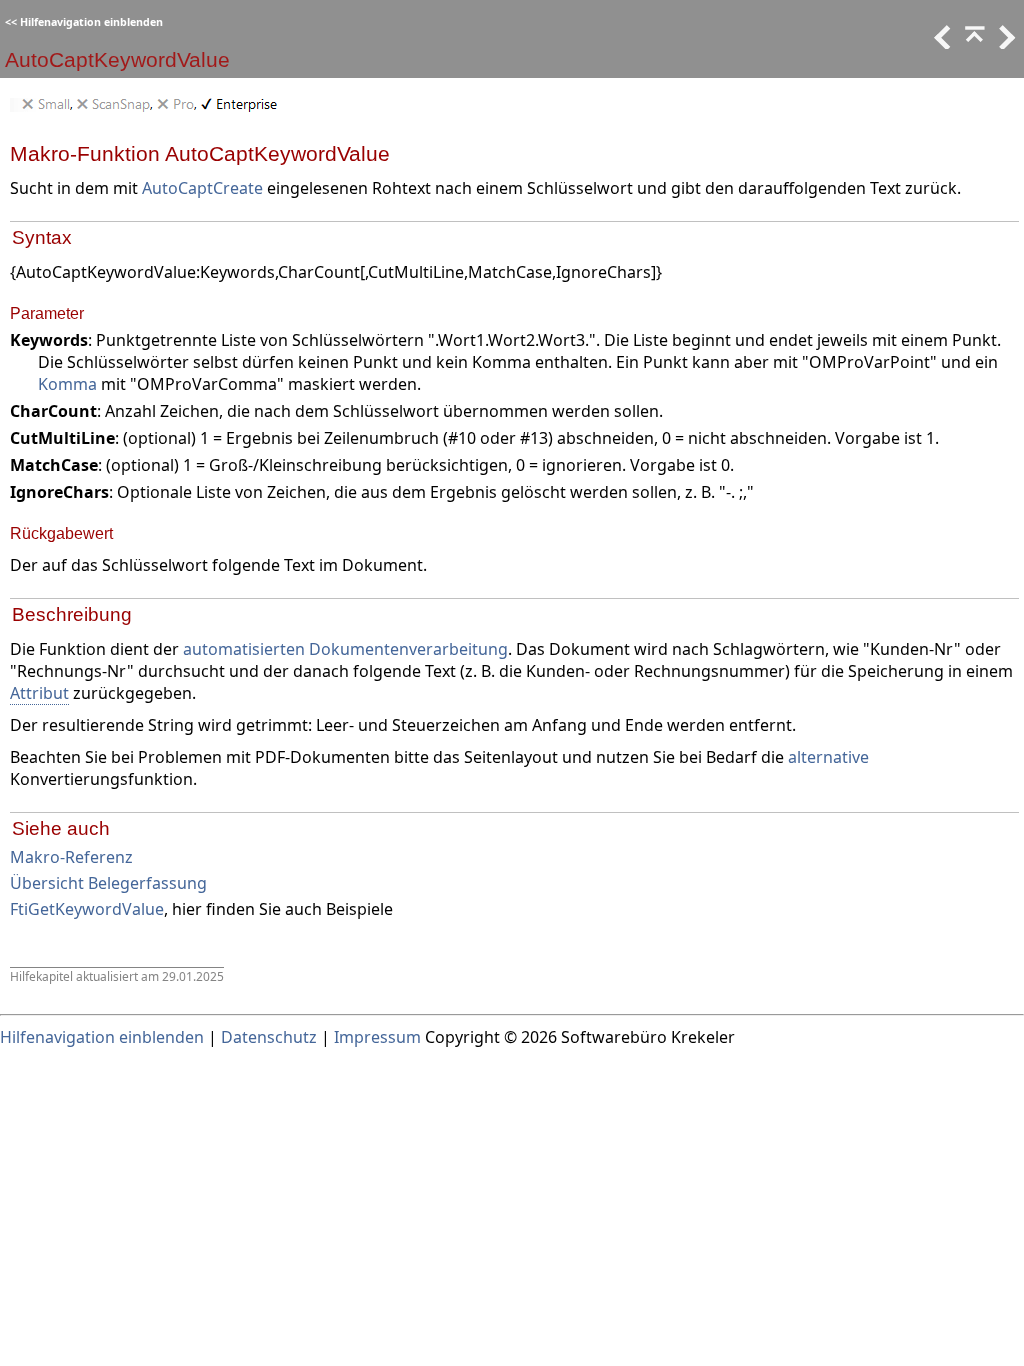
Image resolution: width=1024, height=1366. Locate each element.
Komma (67, 384)
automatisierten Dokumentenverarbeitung (345, 649)
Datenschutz (269, 1037)
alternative (828, 757)
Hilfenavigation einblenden (91, 22)
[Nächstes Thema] (1005, 43)
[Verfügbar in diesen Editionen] (149, 112)
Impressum (377, 1037)
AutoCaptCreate (202, 188)
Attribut (39, 693)
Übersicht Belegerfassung (108, 883)
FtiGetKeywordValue (87, 909)
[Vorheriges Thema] (941, 43)
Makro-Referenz (71, 857)
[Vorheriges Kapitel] (973, 43)
